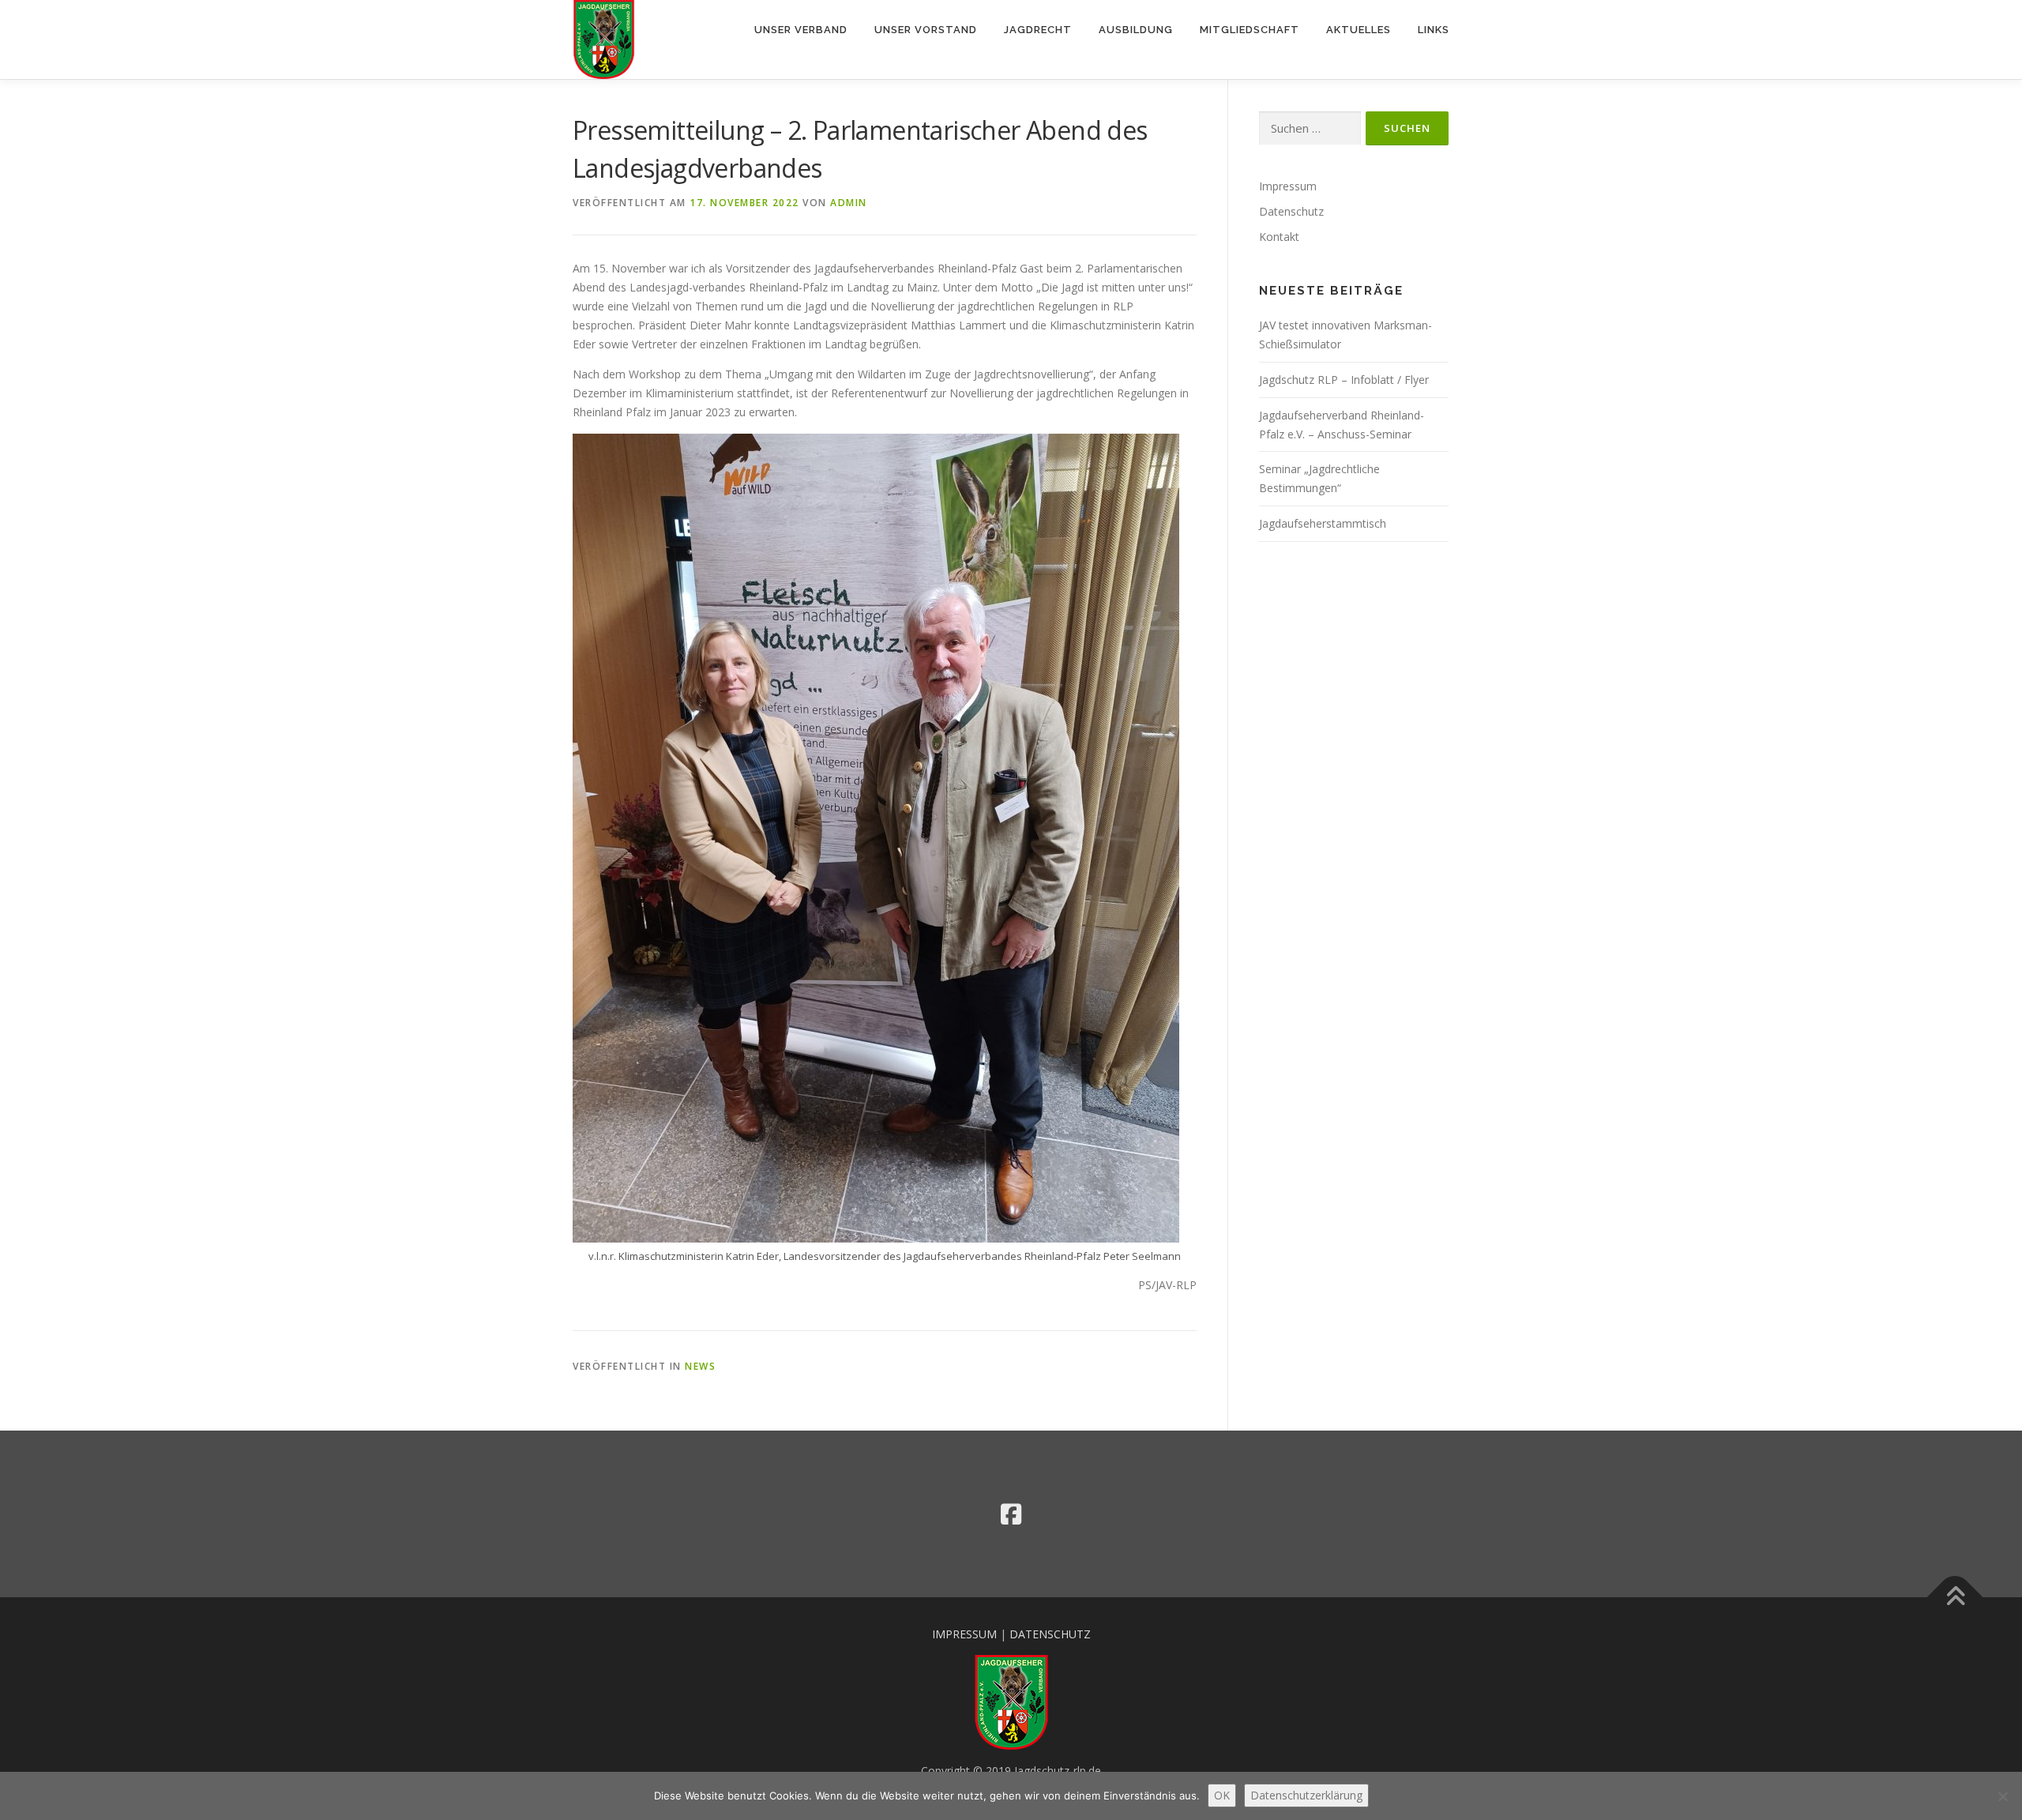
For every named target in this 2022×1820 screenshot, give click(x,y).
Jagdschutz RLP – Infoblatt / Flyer (1344, 380)
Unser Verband (801, 30)
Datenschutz (1291, 211)
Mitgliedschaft (1250, 30)
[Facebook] (1011, 1514)
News (700, 1366)
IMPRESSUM (964, 1634)
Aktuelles (1359, 30)
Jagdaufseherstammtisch (1323, 523)
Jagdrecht (1038, 30)
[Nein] (2002, 1796)
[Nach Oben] (1955, 1597)
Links (1434, 30)
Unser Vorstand (926, 30)
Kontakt (1279, 237)
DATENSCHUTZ (1050, 1634)
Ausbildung (1136, 30)
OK (1222, 1795)
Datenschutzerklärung (1306, 1795)
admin (849, 203)
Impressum (1288, 186)
